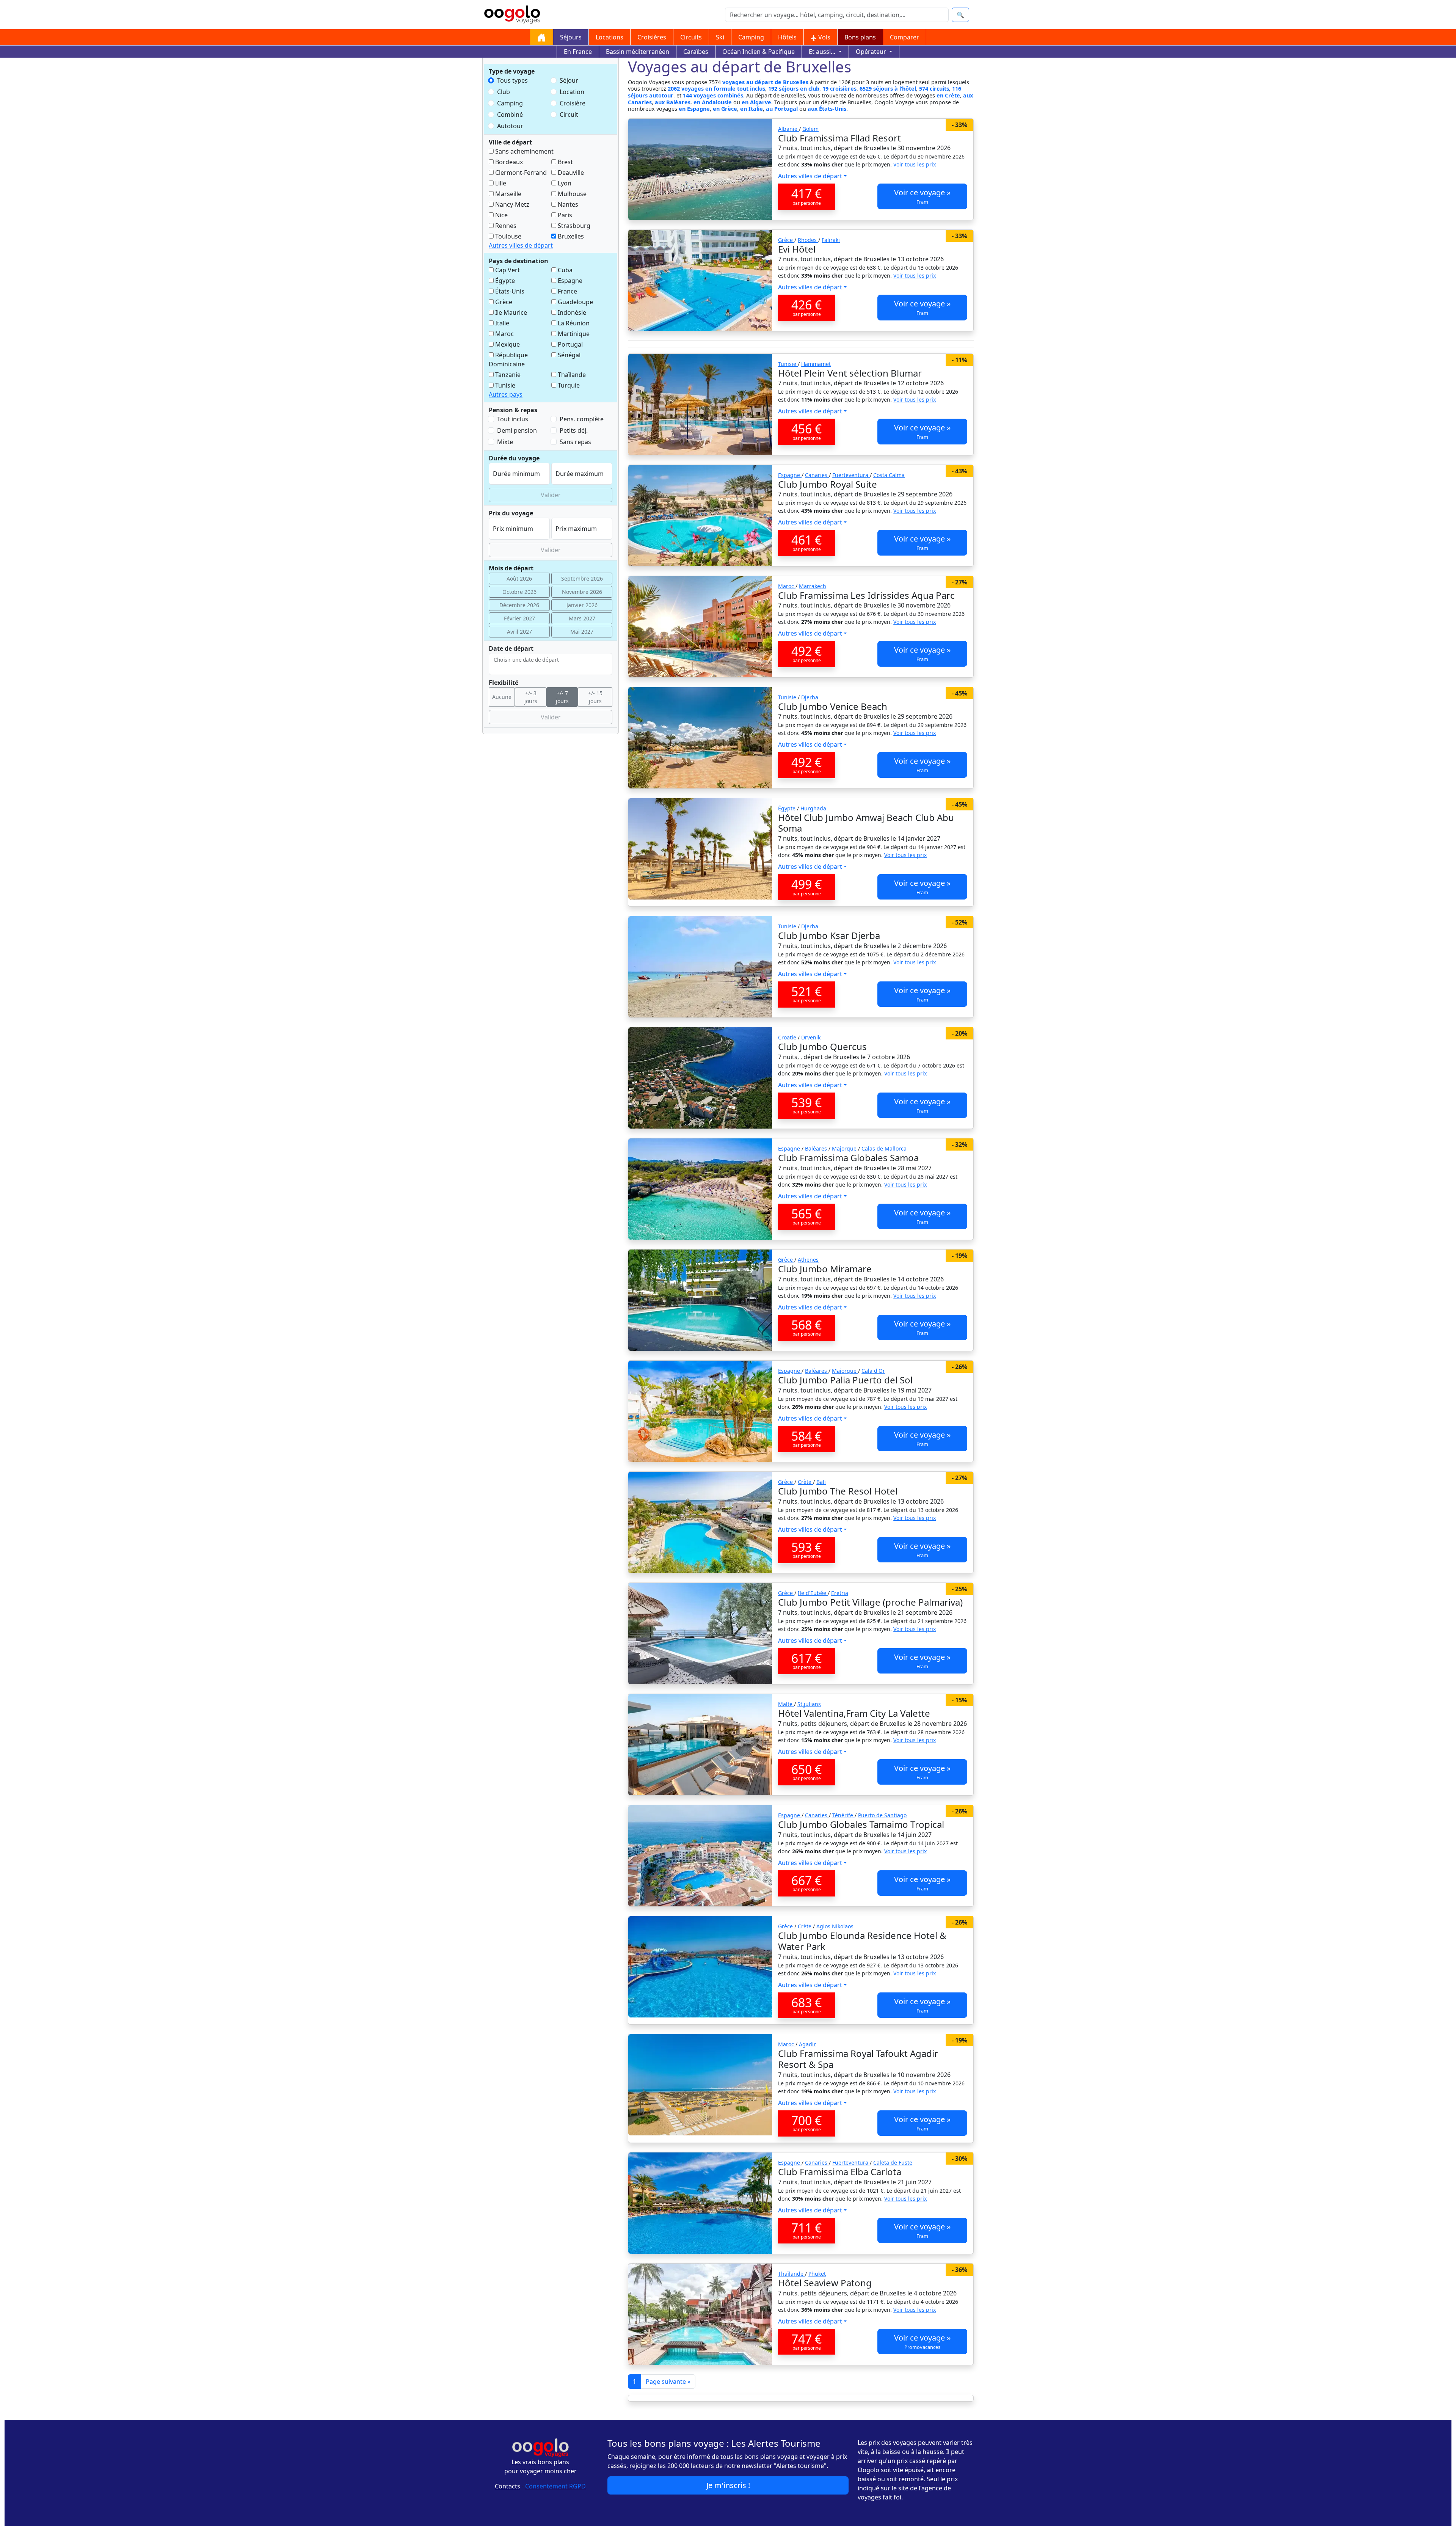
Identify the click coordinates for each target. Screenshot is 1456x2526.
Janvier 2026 (582, 605)
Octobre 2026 (519, 592)
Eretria (840, 1593)
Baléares (817, 1148)
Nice (501, 215)
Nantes (567, 204)
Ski (720, 37)
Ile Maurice (510, 312)
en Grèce (725, 109)
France (567, 291)
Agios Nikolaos (835, 1926)
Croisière (573, 103)
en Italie (752, 109)
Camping (751, 37)
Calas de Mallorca (884, 1148)
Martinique (573, 334)
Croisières (652, 37)
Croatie (788, 1037)
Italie (501, 323)
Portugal (570, 344)
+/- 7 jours (562, 697)
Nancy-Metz (511, 204)
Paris (564, 215)
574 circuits (934, 89)
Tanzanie (507, 375)
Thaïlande (571, 375)
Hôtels (787, 37)
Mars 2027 (582, 618)
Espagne (569, 281)
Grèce (503, 302)
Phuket (817, 2274)
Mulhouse (571, 194)
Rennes (505, 226)
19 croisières (839, 89)
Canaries (817, 475)
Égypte (504, 281)
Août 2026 (519, 579)
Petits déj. (574, 430)
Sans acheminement (524, 151)
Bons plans (860, 37)
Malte (786, 1704)
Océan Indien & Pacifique (759, 52)
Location (572, 92)
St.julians (809, 1704)
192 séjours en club (794, 89)
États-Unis (509, 291)
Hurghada (813, 808)
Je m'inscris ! (728, 2485)
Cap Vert (507, 270)
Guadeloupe (575, 302)
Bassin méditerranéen (638, 52)
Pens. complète (582, 419)
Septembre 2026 (582, 579)
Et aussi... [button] (823, 52)
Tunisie (504, 385)
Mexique (507, 344)
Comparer (905, 37)
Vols (824, 37)
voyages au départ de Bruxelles (765, 82)
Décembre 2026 (519, 605)
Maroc (504, 334)
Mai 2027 (582, 632)
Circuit (569, 115)
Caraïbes (696, 52)
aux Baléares (673, 102)
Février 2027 (519, 618)
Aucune (502, 697)
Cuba (564, 270)
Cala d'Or (873, 1371)
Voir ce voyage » (922, 196)
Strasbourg (573, 226)
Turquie (568, 385)
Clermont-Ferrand (520, 173)
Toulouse (508, 236)
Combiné (510, 115)
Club (504, 92)
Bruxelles (570, 236)
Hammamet (816, 364)
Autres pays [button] (506, 394)
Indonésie (571, 312)
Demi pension (517, 430)
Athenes (808, 1260)
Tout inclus (513, 419)
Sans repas (575, 442)
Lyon (564, 183)
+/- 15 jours (595, 697)
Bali (821, 1482)
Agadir (807, 2044)
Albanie (788, 129)
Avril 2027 (519, 632)
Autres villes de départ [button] (521, 245)
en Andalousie (713, 102)
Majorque (845, 1148)
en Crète (948, 95)
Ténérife (843, 1815)
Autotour (510, 126)
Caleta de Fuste (893, 2163)
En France (578, 52)
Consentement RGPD (555, 2486)
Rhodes (808, 240)
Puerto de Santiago (882, 1815)
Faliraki (831, 240)
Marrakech (813, 586)
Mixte (505, 442)
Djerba (810, 697)
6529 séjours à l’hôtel (888, 89)
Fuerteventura (851, 475)
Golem (810, 129)
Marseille (508, 194)
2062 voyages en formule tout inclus (716, 89)
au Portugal (782, 109)
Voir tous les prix (915, 164)
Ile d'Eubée (813, 1593)
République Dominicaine (508, 360)
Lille (500, 183)
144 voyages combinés (713, 95)
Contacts (508, 2486)
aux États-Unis (827, 109)
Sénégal (568, 355)
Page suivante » (668, 2382)
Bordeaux (508, 162)
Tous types (512, 80)
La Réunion (573, 323)
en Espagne (694, 109)
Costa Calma (889, 475)
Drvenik (811, 1037)
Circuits (691, 37)
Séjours (571, 37)
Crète (805, 1482)
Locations (610, 37)
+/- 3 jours (531, 697)
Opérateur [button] (872, 52)
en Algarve (756, 102)
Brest (565, 162)
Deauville (570, 173)
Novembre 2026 (582, 592)
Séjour (569, 80)
